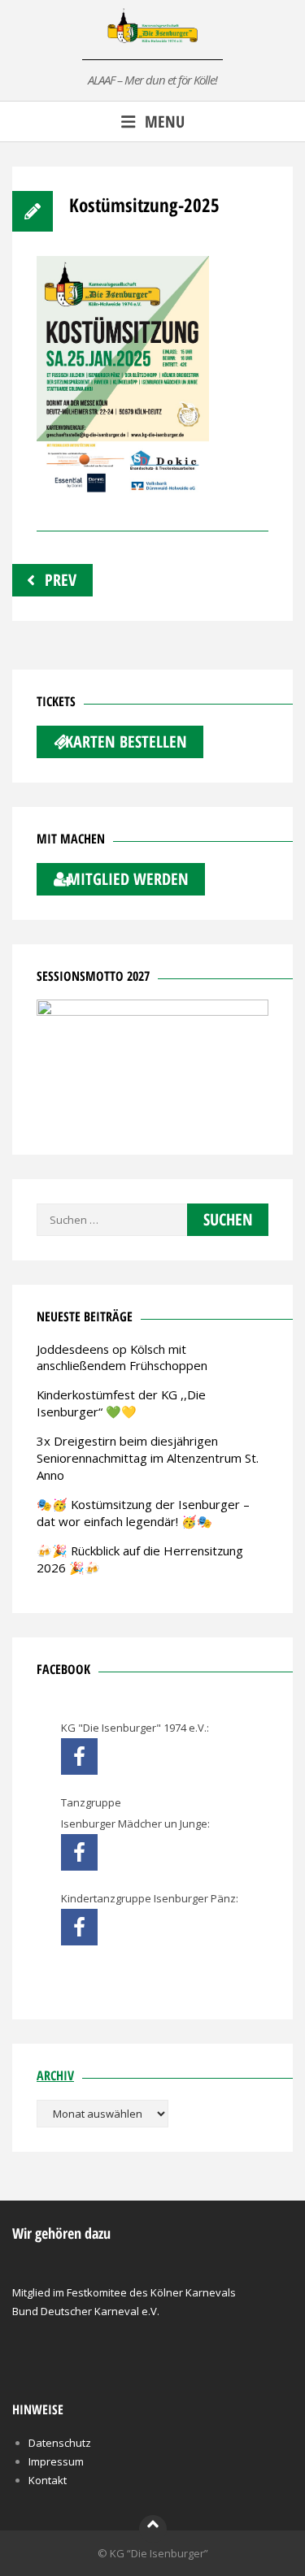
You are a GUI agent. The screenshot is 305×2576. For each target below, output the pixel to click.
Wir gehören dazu (61, 2233)
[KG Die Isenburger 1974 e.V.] (79, 1756)
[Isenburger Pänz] (79, 1927)
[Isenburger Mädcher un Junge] (79, 1852)
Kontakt (48, 2480)
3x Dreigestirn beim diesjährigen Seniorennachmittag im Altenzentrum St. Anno (148, 1458)
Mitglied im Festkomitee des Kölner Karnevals (124, 2292)
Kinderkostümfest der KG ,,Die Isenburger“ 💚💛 (121, 1403)
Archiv (55, 2075)
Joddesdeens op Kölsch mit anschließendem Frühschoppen (122, 1357)
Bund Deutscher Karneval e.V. (86, 2311)
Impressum (56, 2461)
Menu (165, 121)
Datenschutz (60, 2443)
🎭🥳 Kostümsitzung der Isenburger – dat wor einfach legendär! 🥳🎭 (143, 1513)
